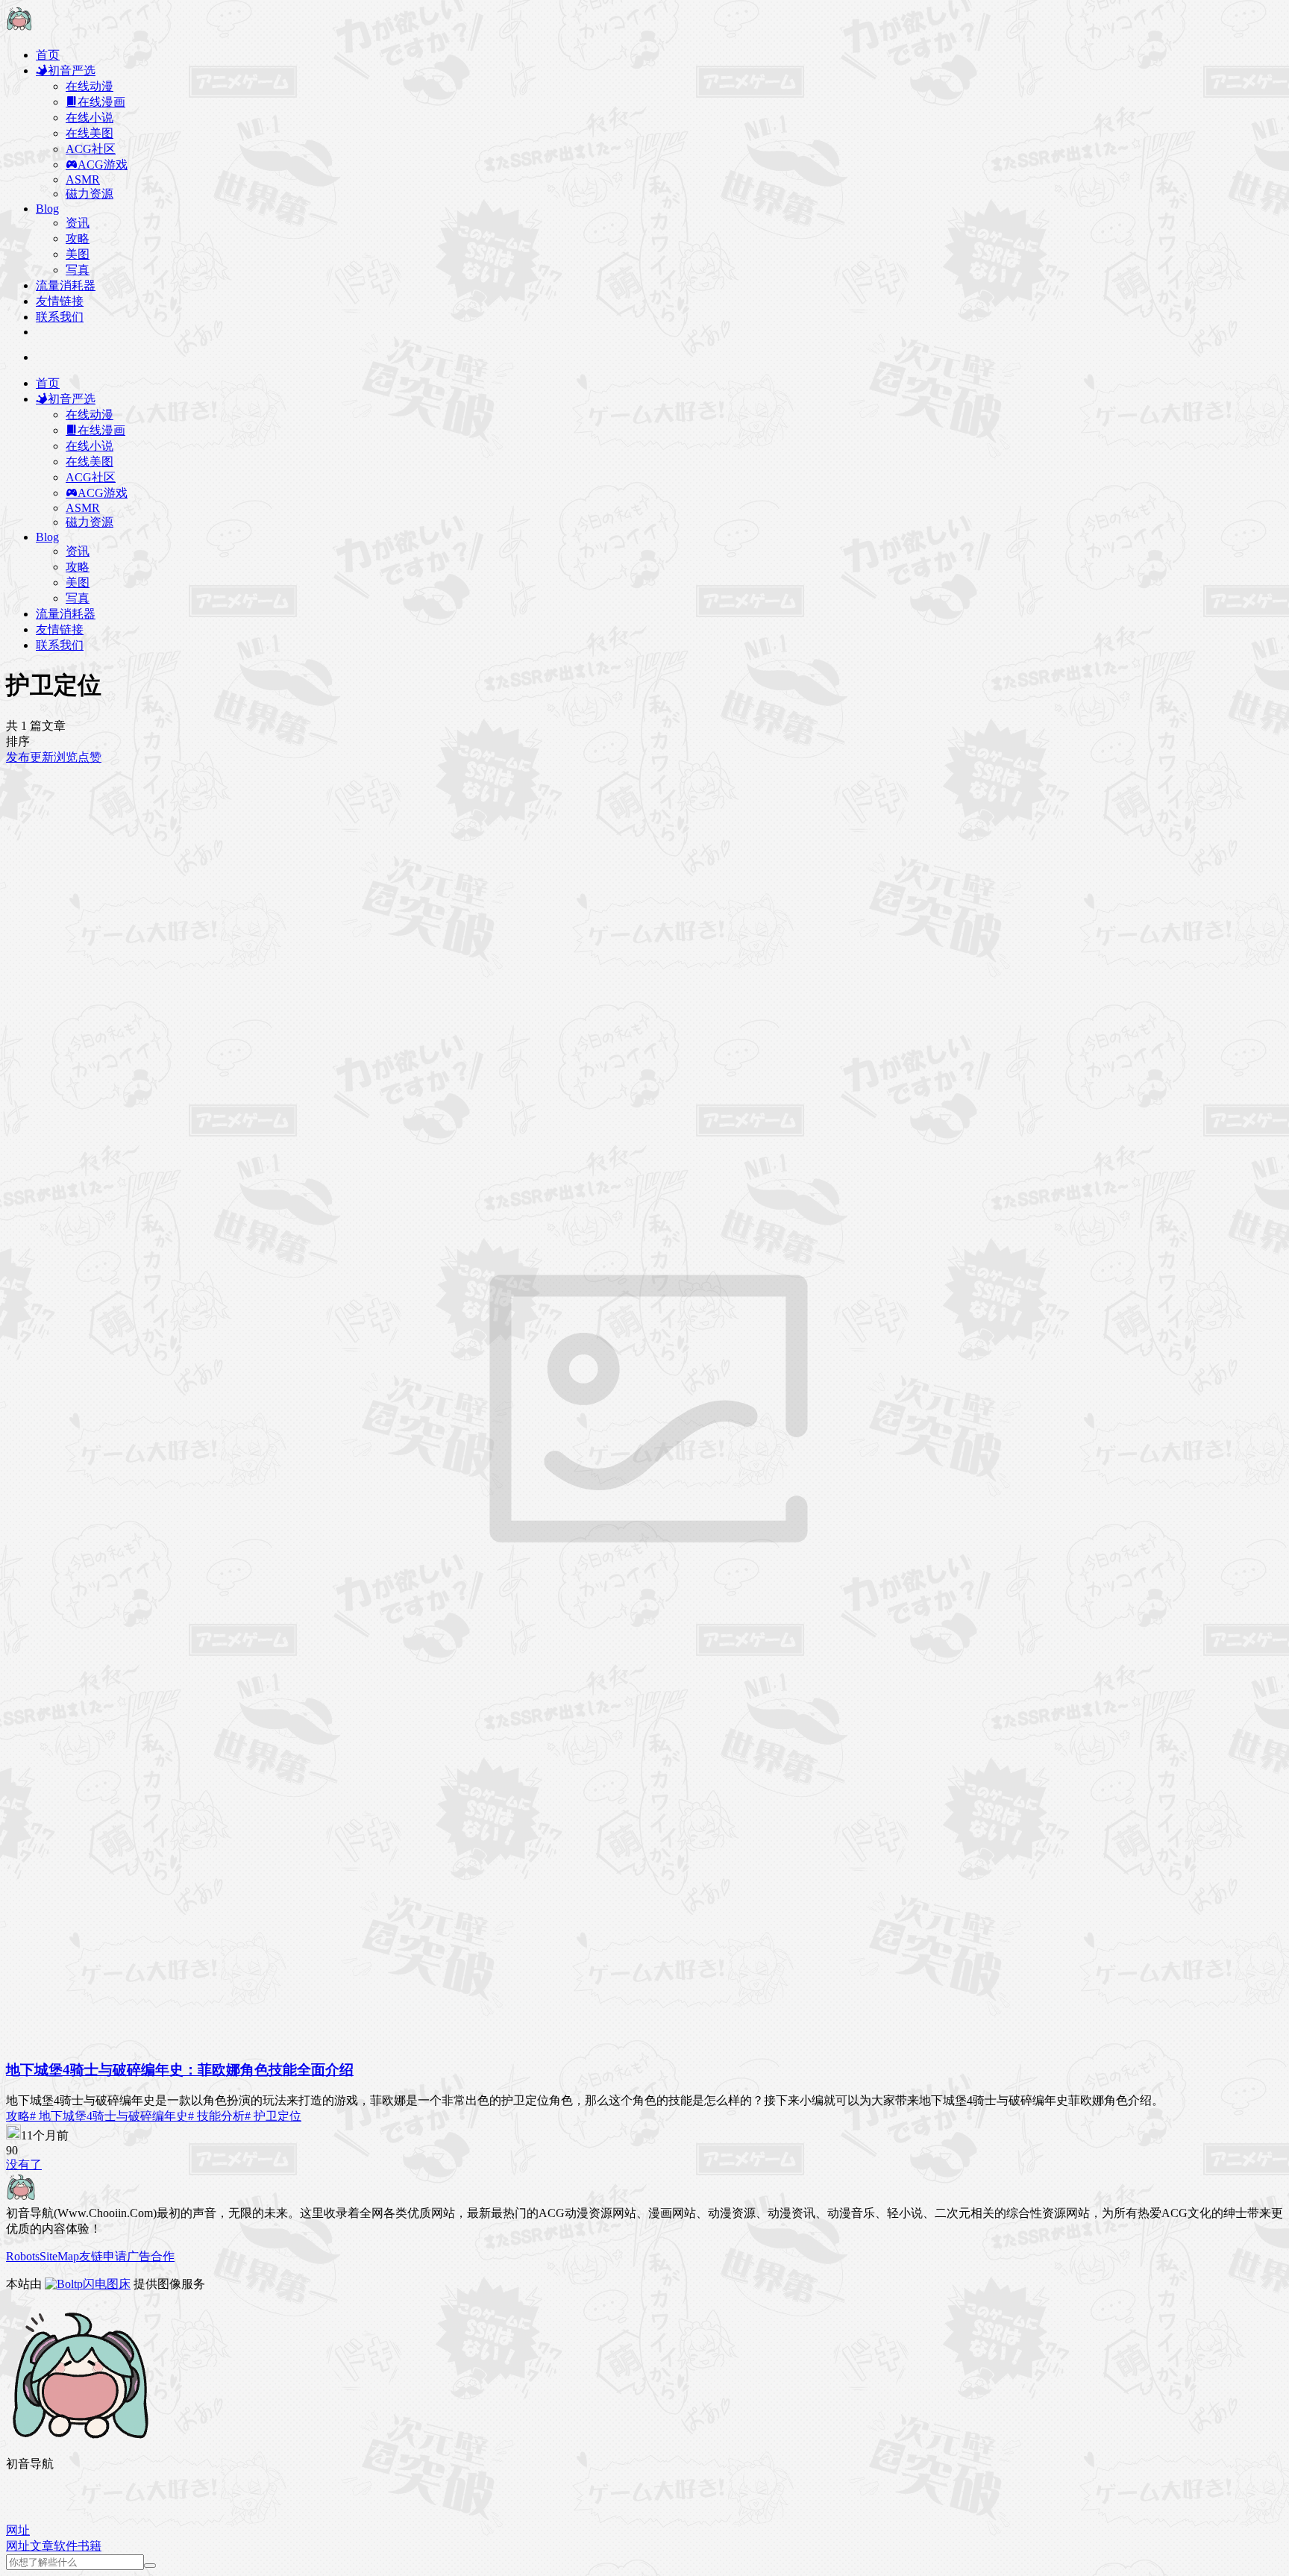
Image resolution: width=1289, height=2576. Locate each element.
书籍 (90, 2546)
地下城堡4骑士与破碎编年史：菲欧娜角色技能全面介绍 (180, 2070)
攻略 (78, 238)
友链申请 (103, 2256)
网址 (18, 2546)
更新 (42, 757)
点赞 (90, 757)
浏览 (66, 757)
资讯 (78, 223)
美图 (78, 254)
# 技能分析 (216, 2116)
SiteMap (59, 2256)
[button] (18, 2530)
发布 (18, 757)
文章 (42, 2546)
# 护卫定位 (273, 2116)
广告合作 (151, 2256)
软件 (66, 2546)
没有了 (24, 2164)
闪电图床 (107, 2284)
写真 (78, 270)
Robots (23, 2256)
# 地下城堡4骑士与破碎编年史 (109, 2116)
